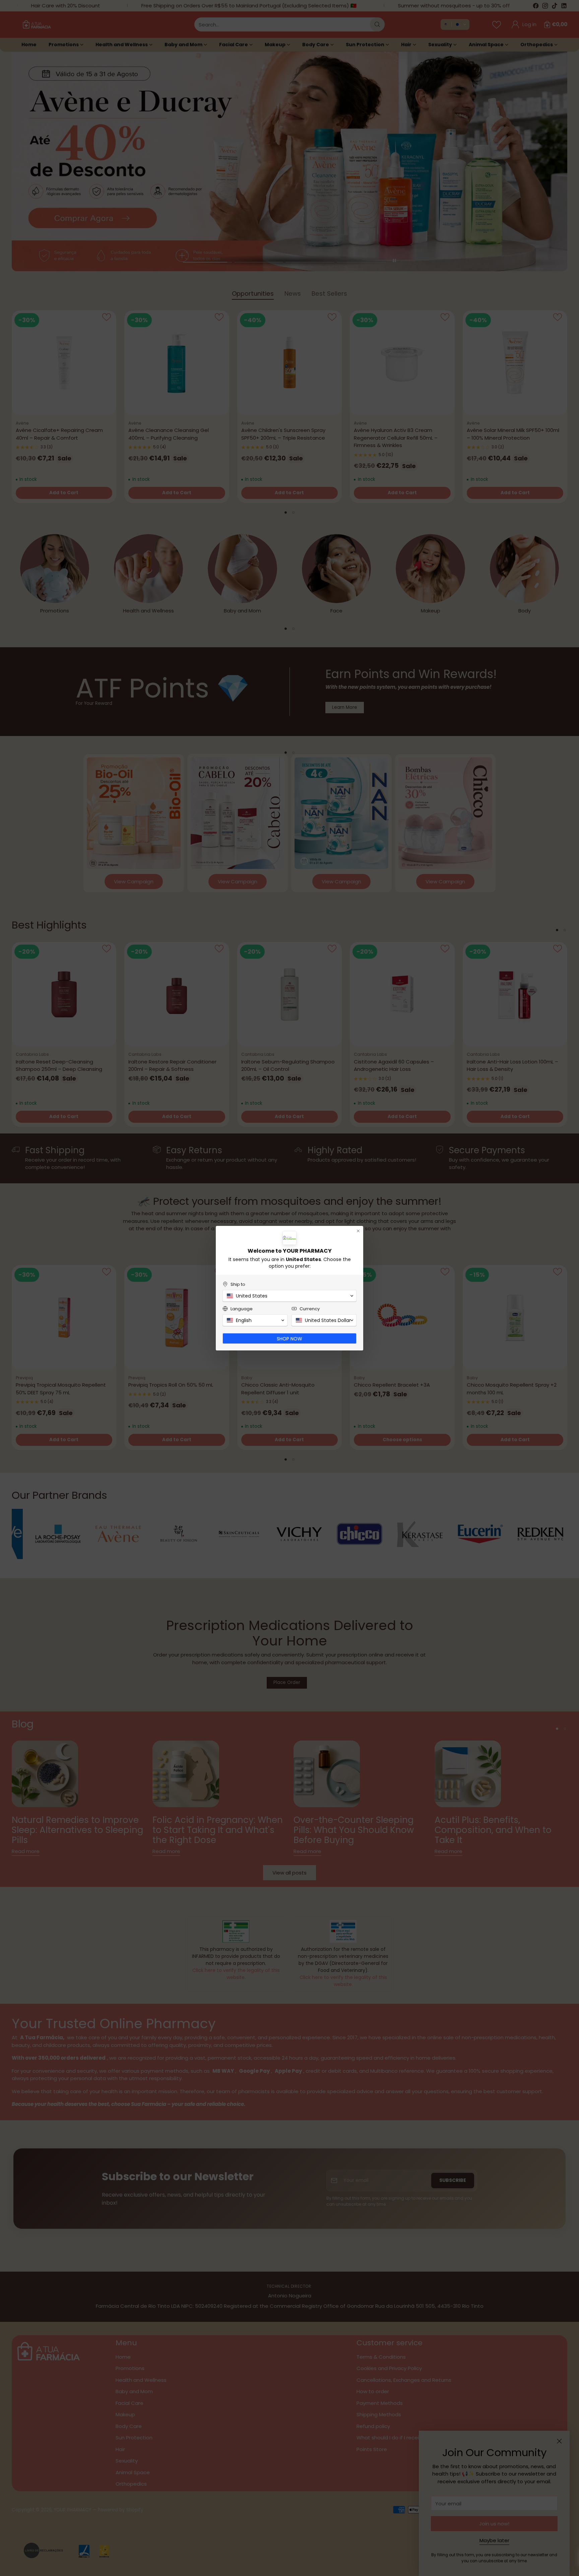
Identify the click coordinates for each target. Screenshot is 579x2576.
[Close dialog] (358, 1231)
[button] (289, 1296)
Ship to (238, 1284)
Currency (310, 1309)
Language (242, 1309)
